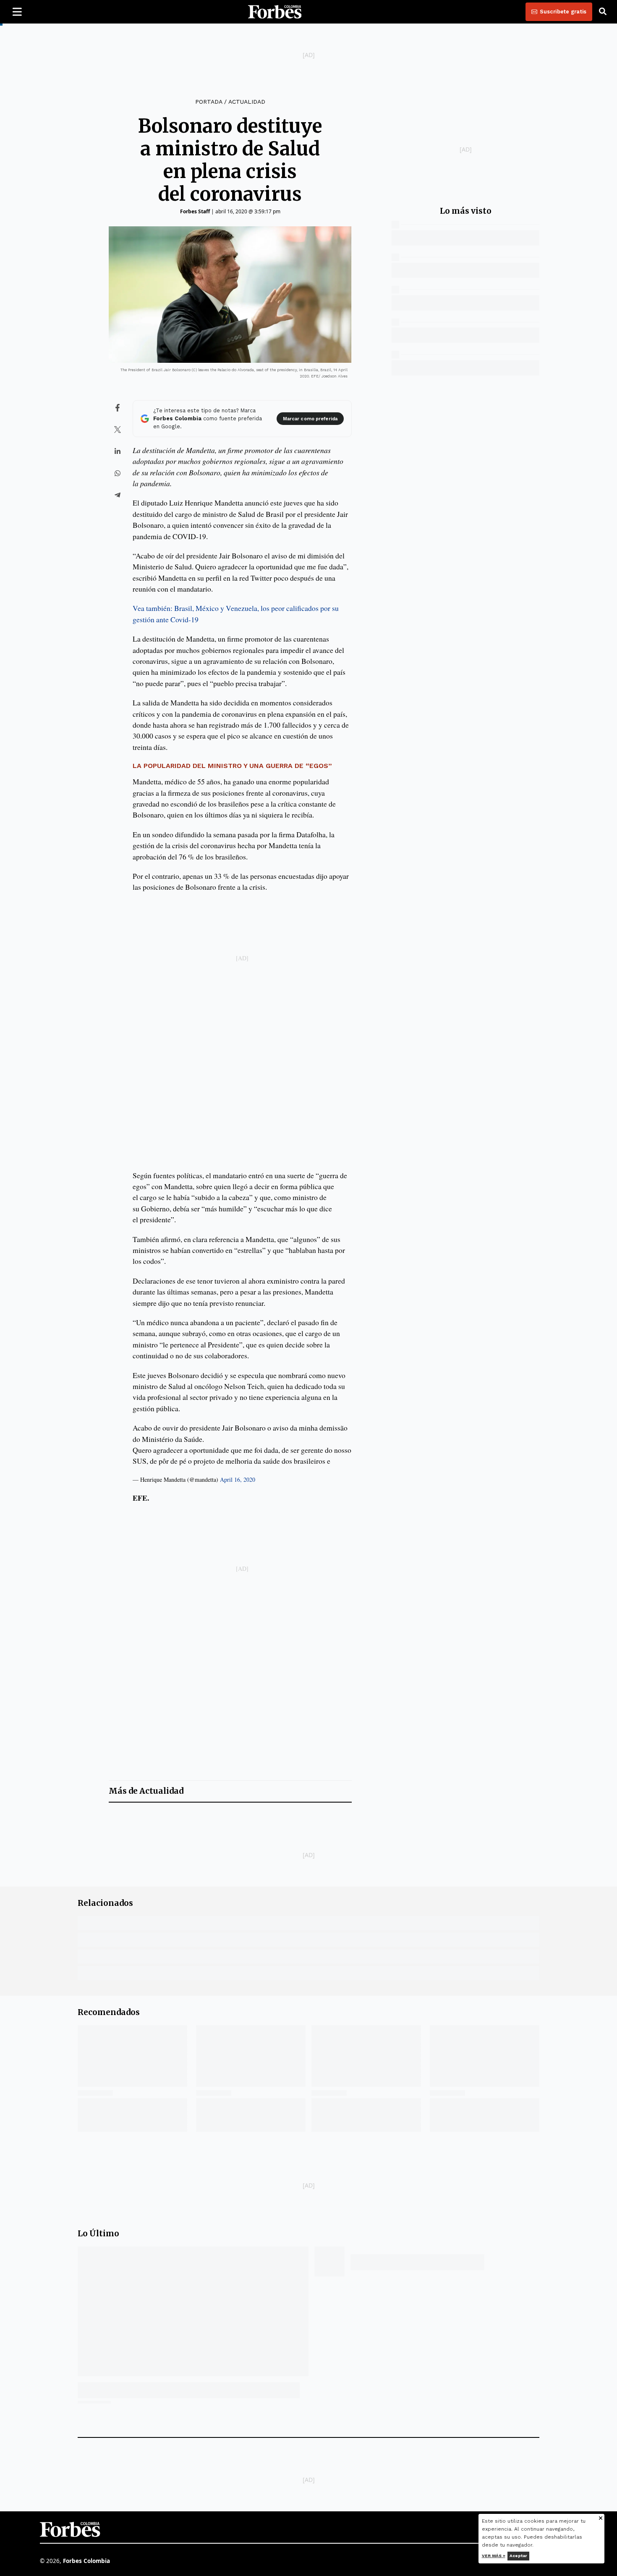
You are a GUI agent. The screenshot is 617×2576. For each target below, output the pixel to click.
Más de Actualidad (146, 1791)
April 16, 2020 (238, 1479)
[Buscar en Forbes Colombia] (603, 12)
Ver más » (494, 2556)
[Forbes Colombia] (275, 12)
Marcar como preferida (310, 419)
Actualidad (247, 102)
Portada (209, 102)
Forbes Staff (195, 211)
